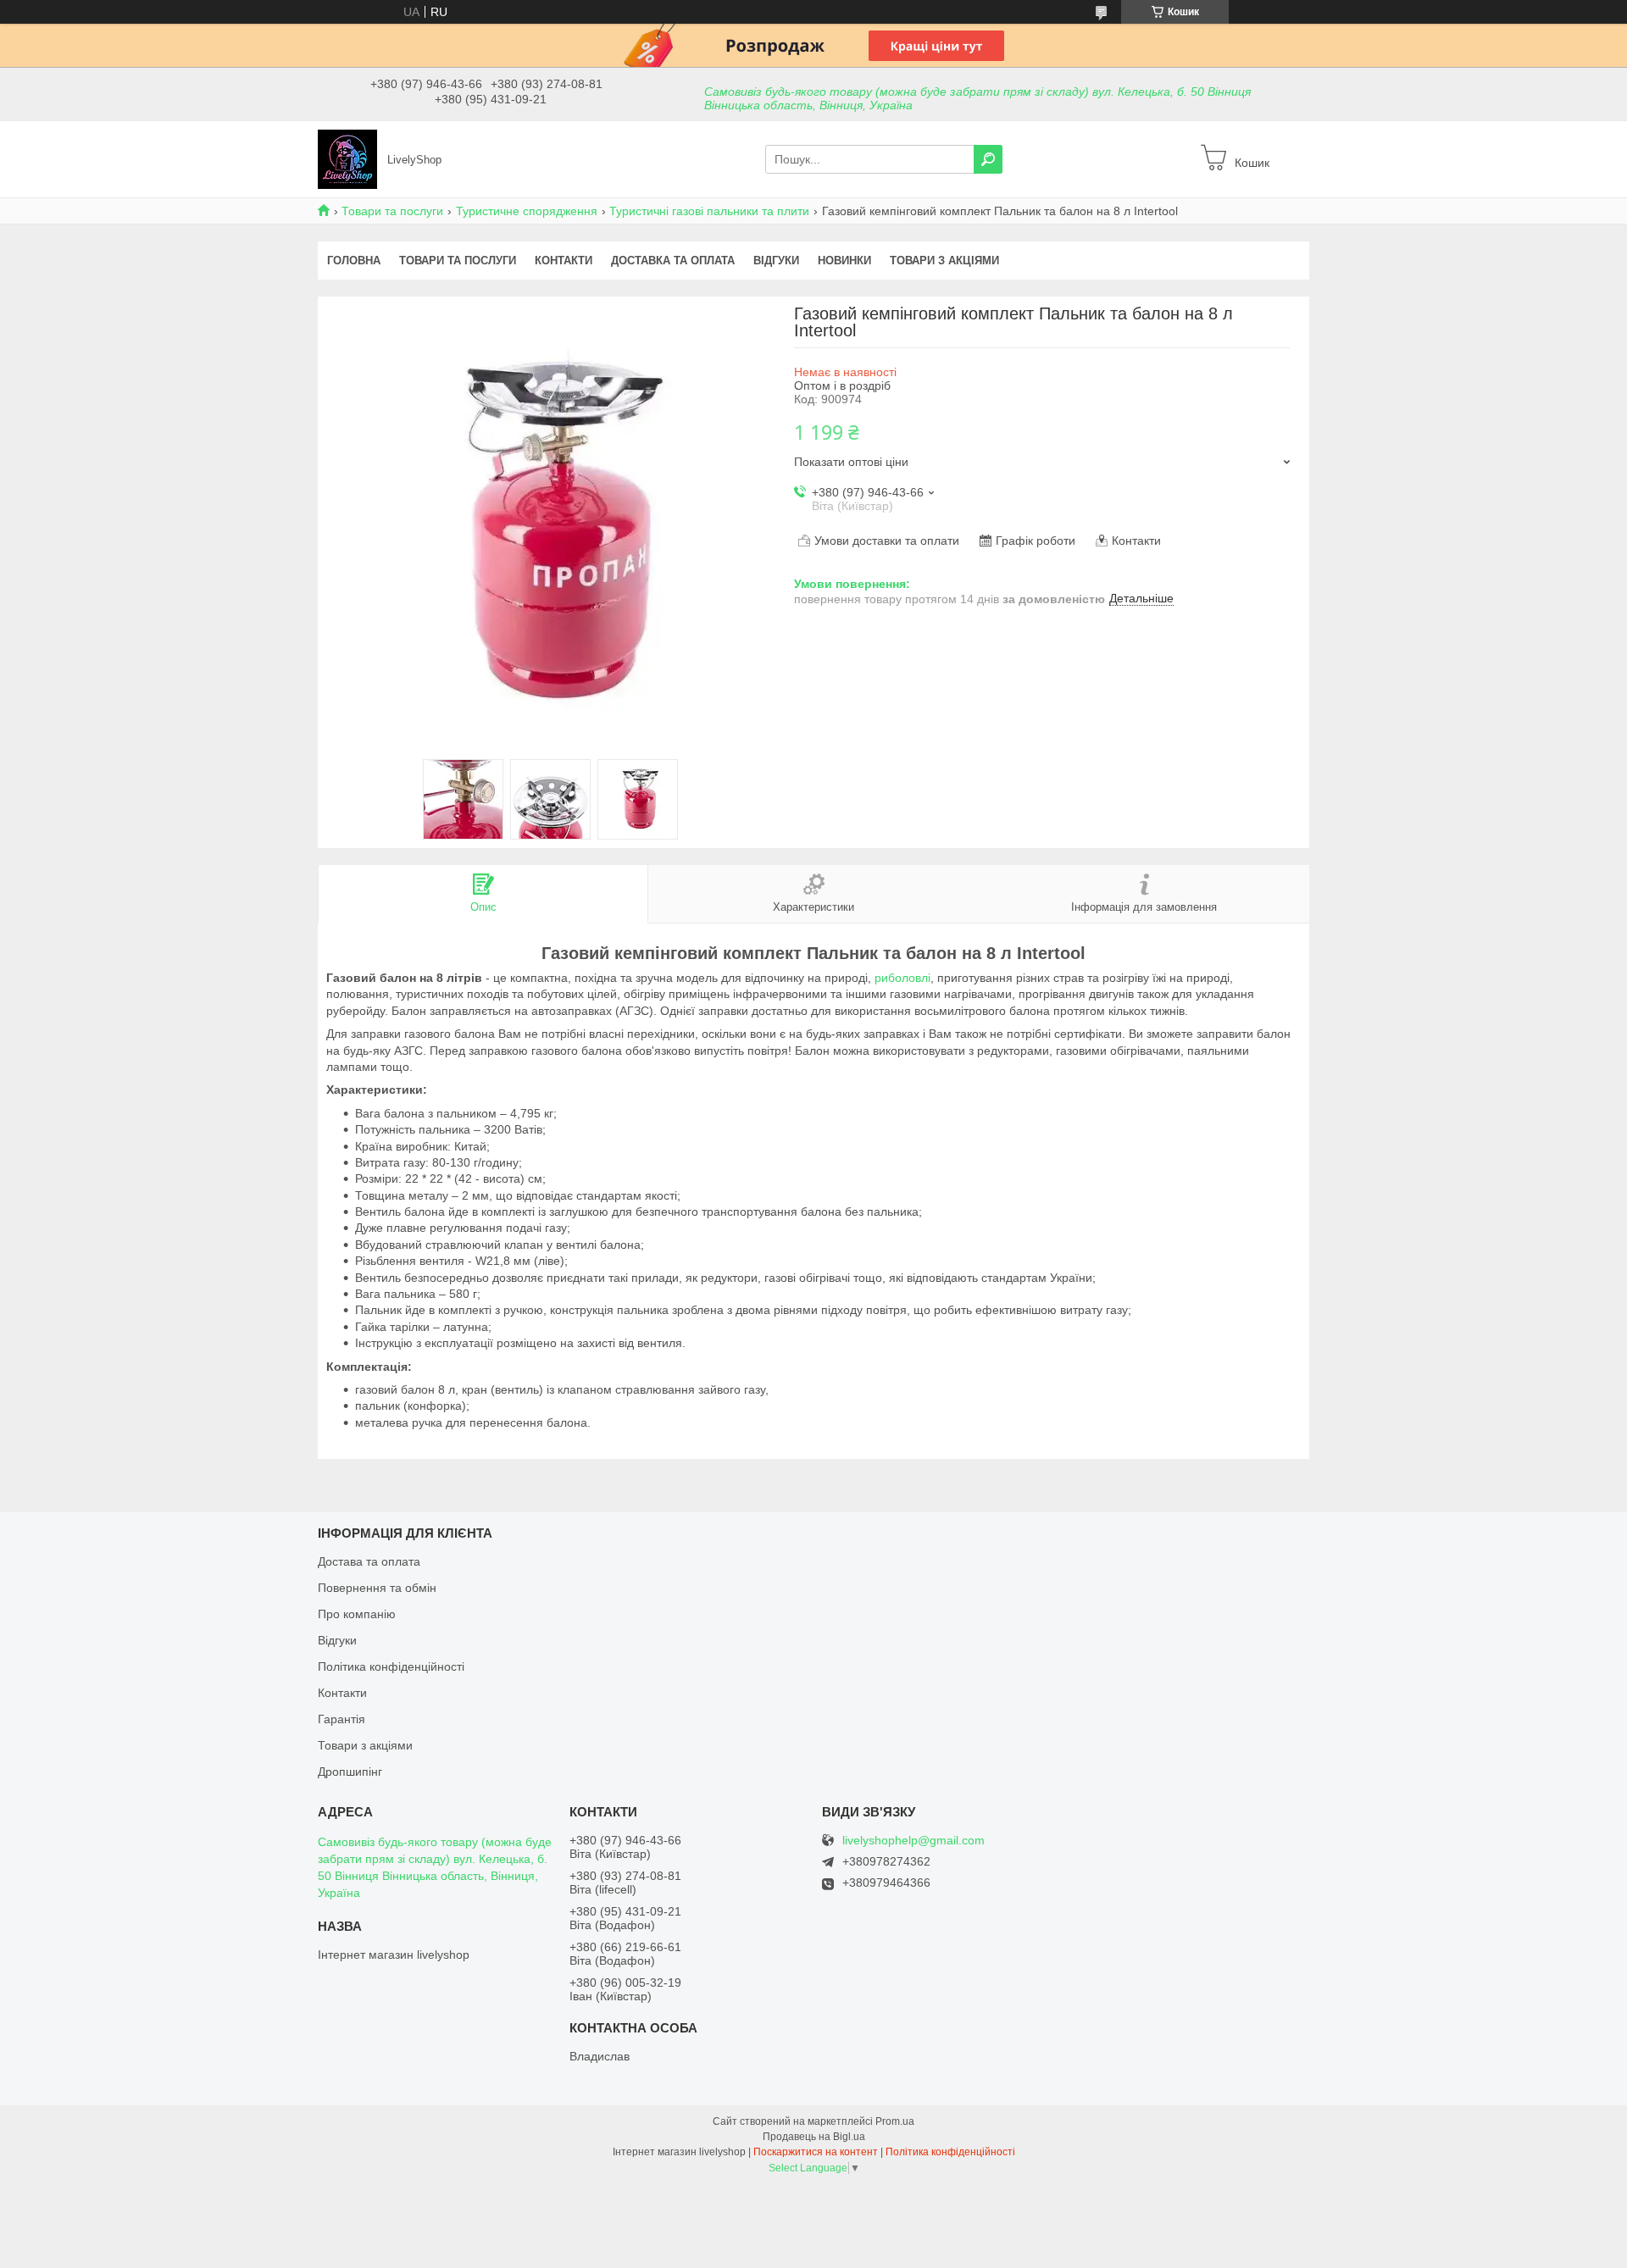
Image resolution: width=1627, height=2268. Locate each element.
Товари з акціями (944, 261)
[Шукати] (988, 159)
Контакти (564, 261)
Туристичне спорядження (527, 211)
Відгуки (776, 261)
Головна (354, 261)
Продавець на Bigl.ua (814, 2137)
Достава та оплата (369, 1561)
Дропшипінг (350, 1772)
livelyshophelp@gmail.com (913, 1841)
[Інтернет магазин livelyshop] (347, 158)
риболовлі (902, 978)
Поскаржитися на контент (816, 2152)
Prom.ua (895, 2121)
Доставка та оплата (673, 261)
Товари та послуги (392, 211)
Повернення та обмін (377, 1588)
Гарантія (342, 1719)
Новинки (844, 261)
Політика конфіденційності (391, 1666)
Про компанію (357, 1614)
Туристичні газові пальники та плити (709, 211)
